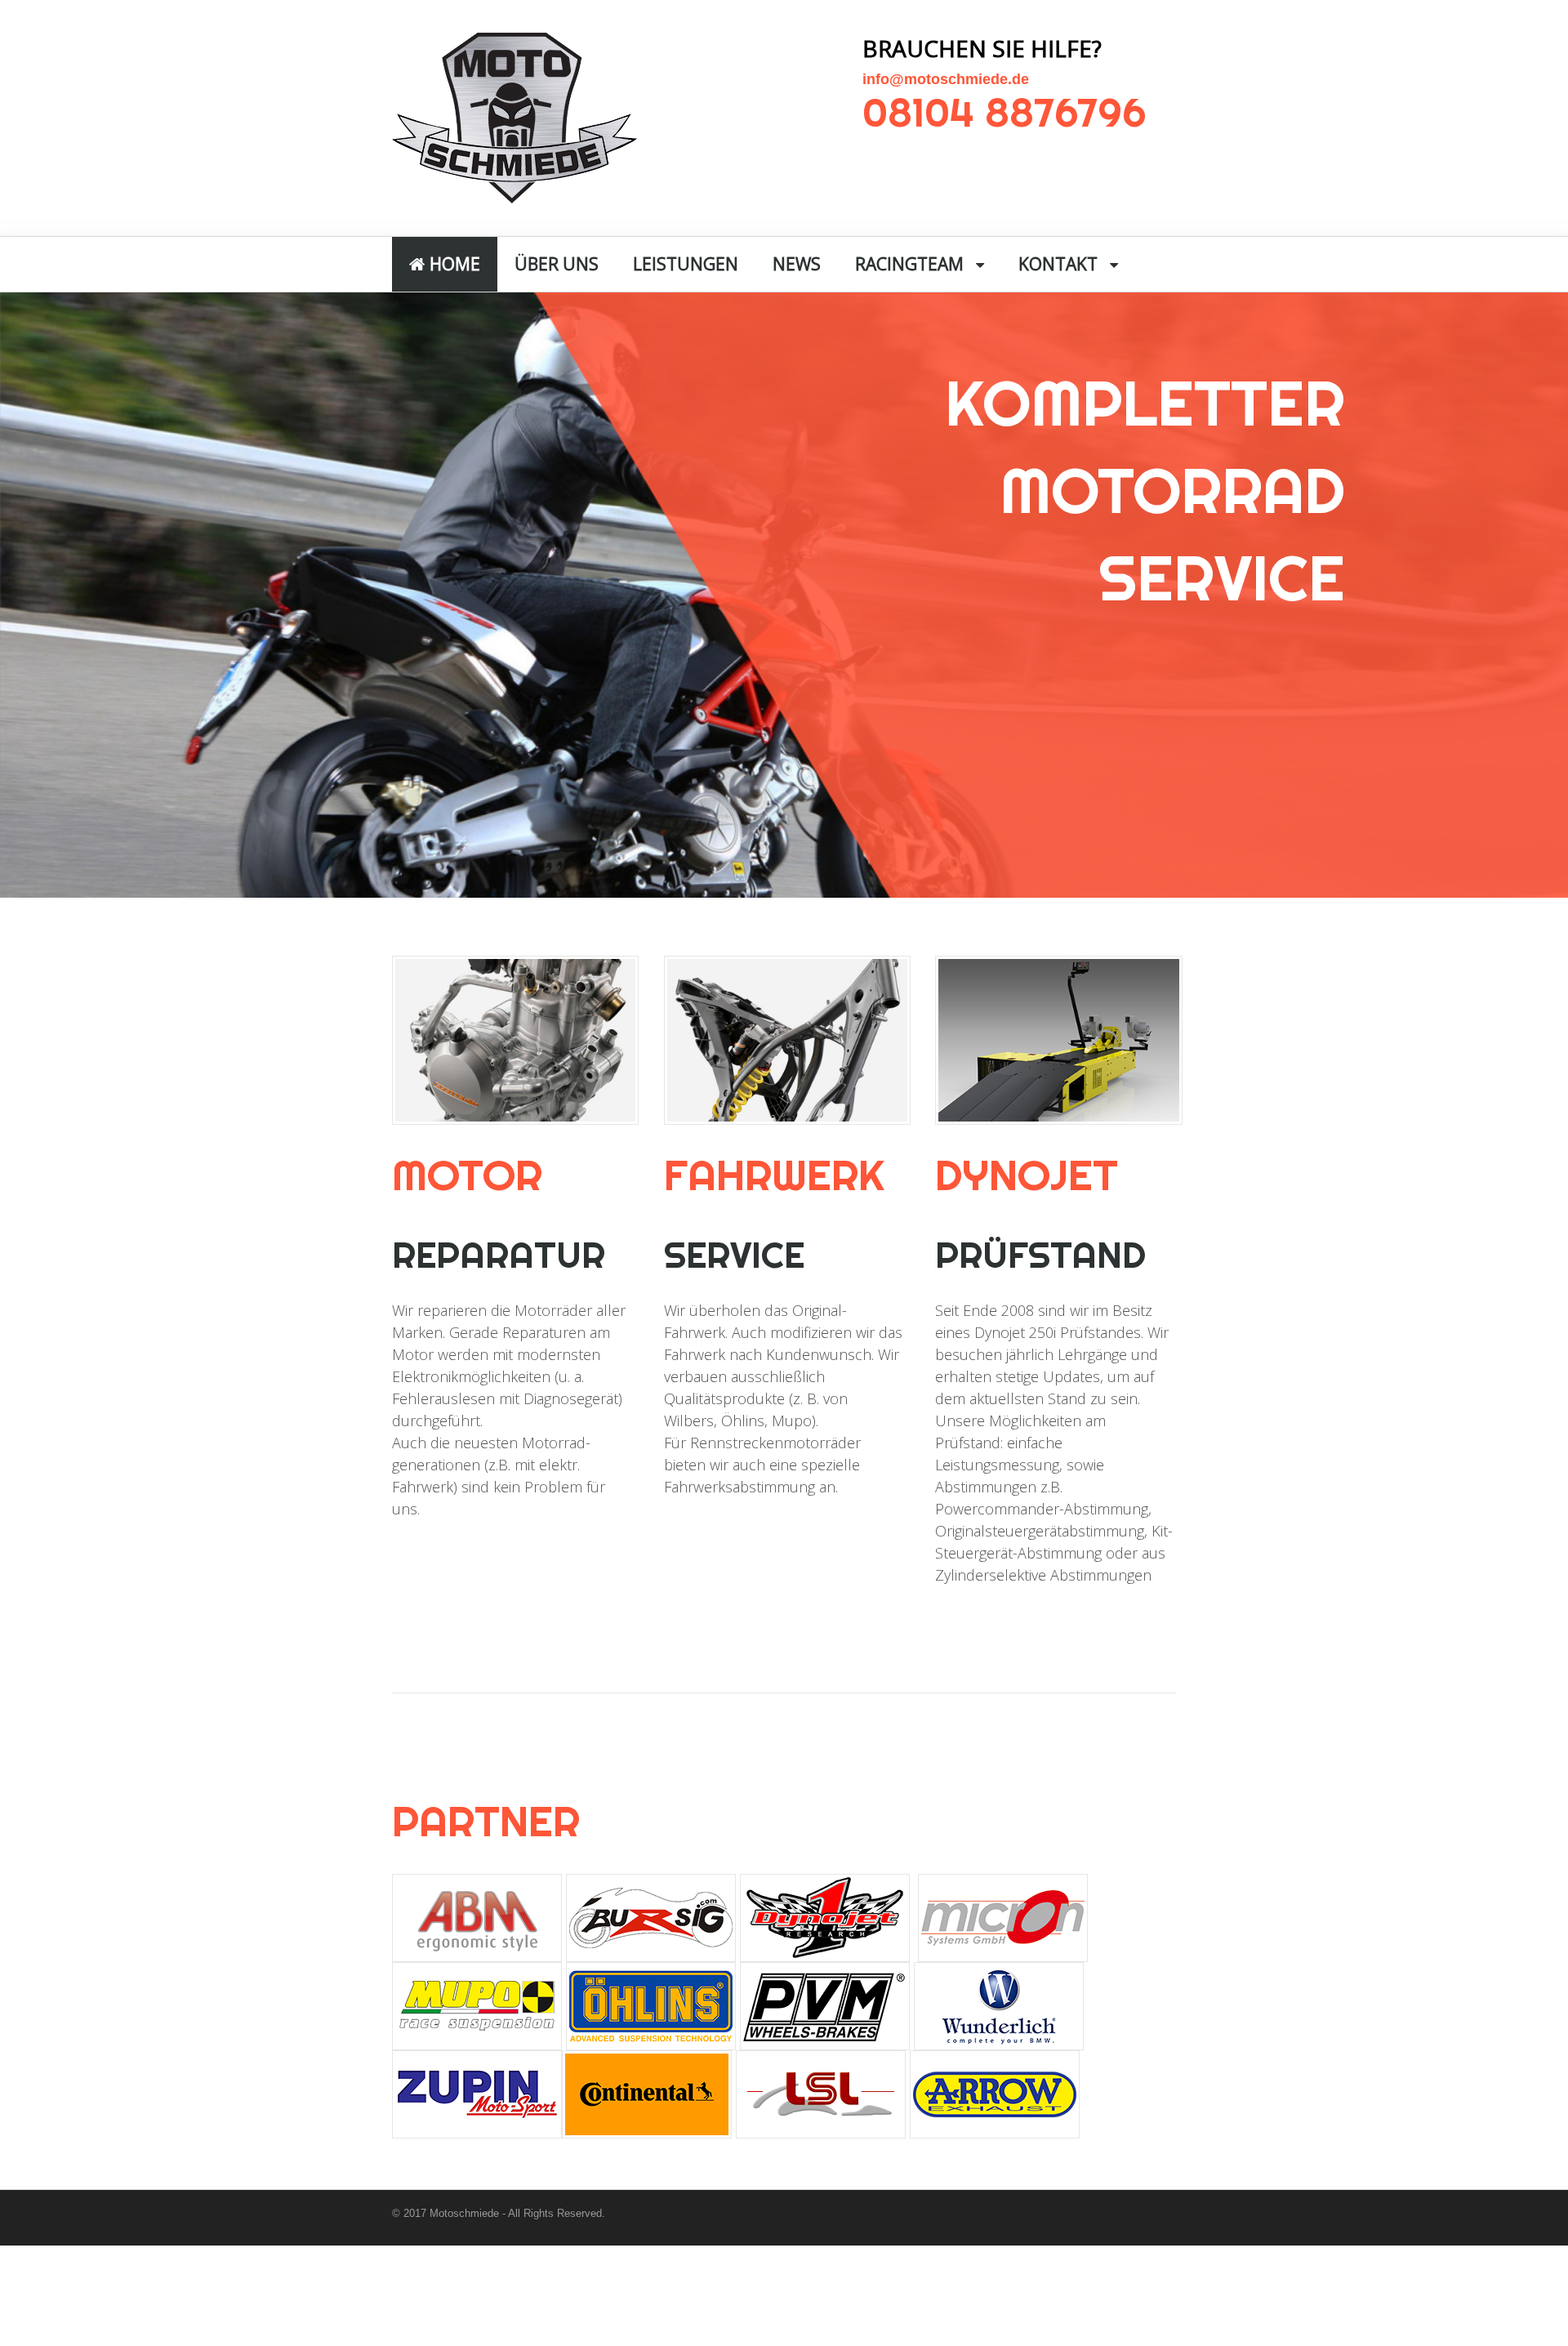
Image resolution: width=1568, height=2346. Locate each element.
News (797, 264)
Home (453, 264)
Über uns (557, 264)
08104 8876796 (1004, 112)
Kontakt (1058, 264)
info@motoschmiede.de (946, 79)
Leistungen (686, 264)
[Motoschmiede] (514, 194)
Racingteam (909, 264)
